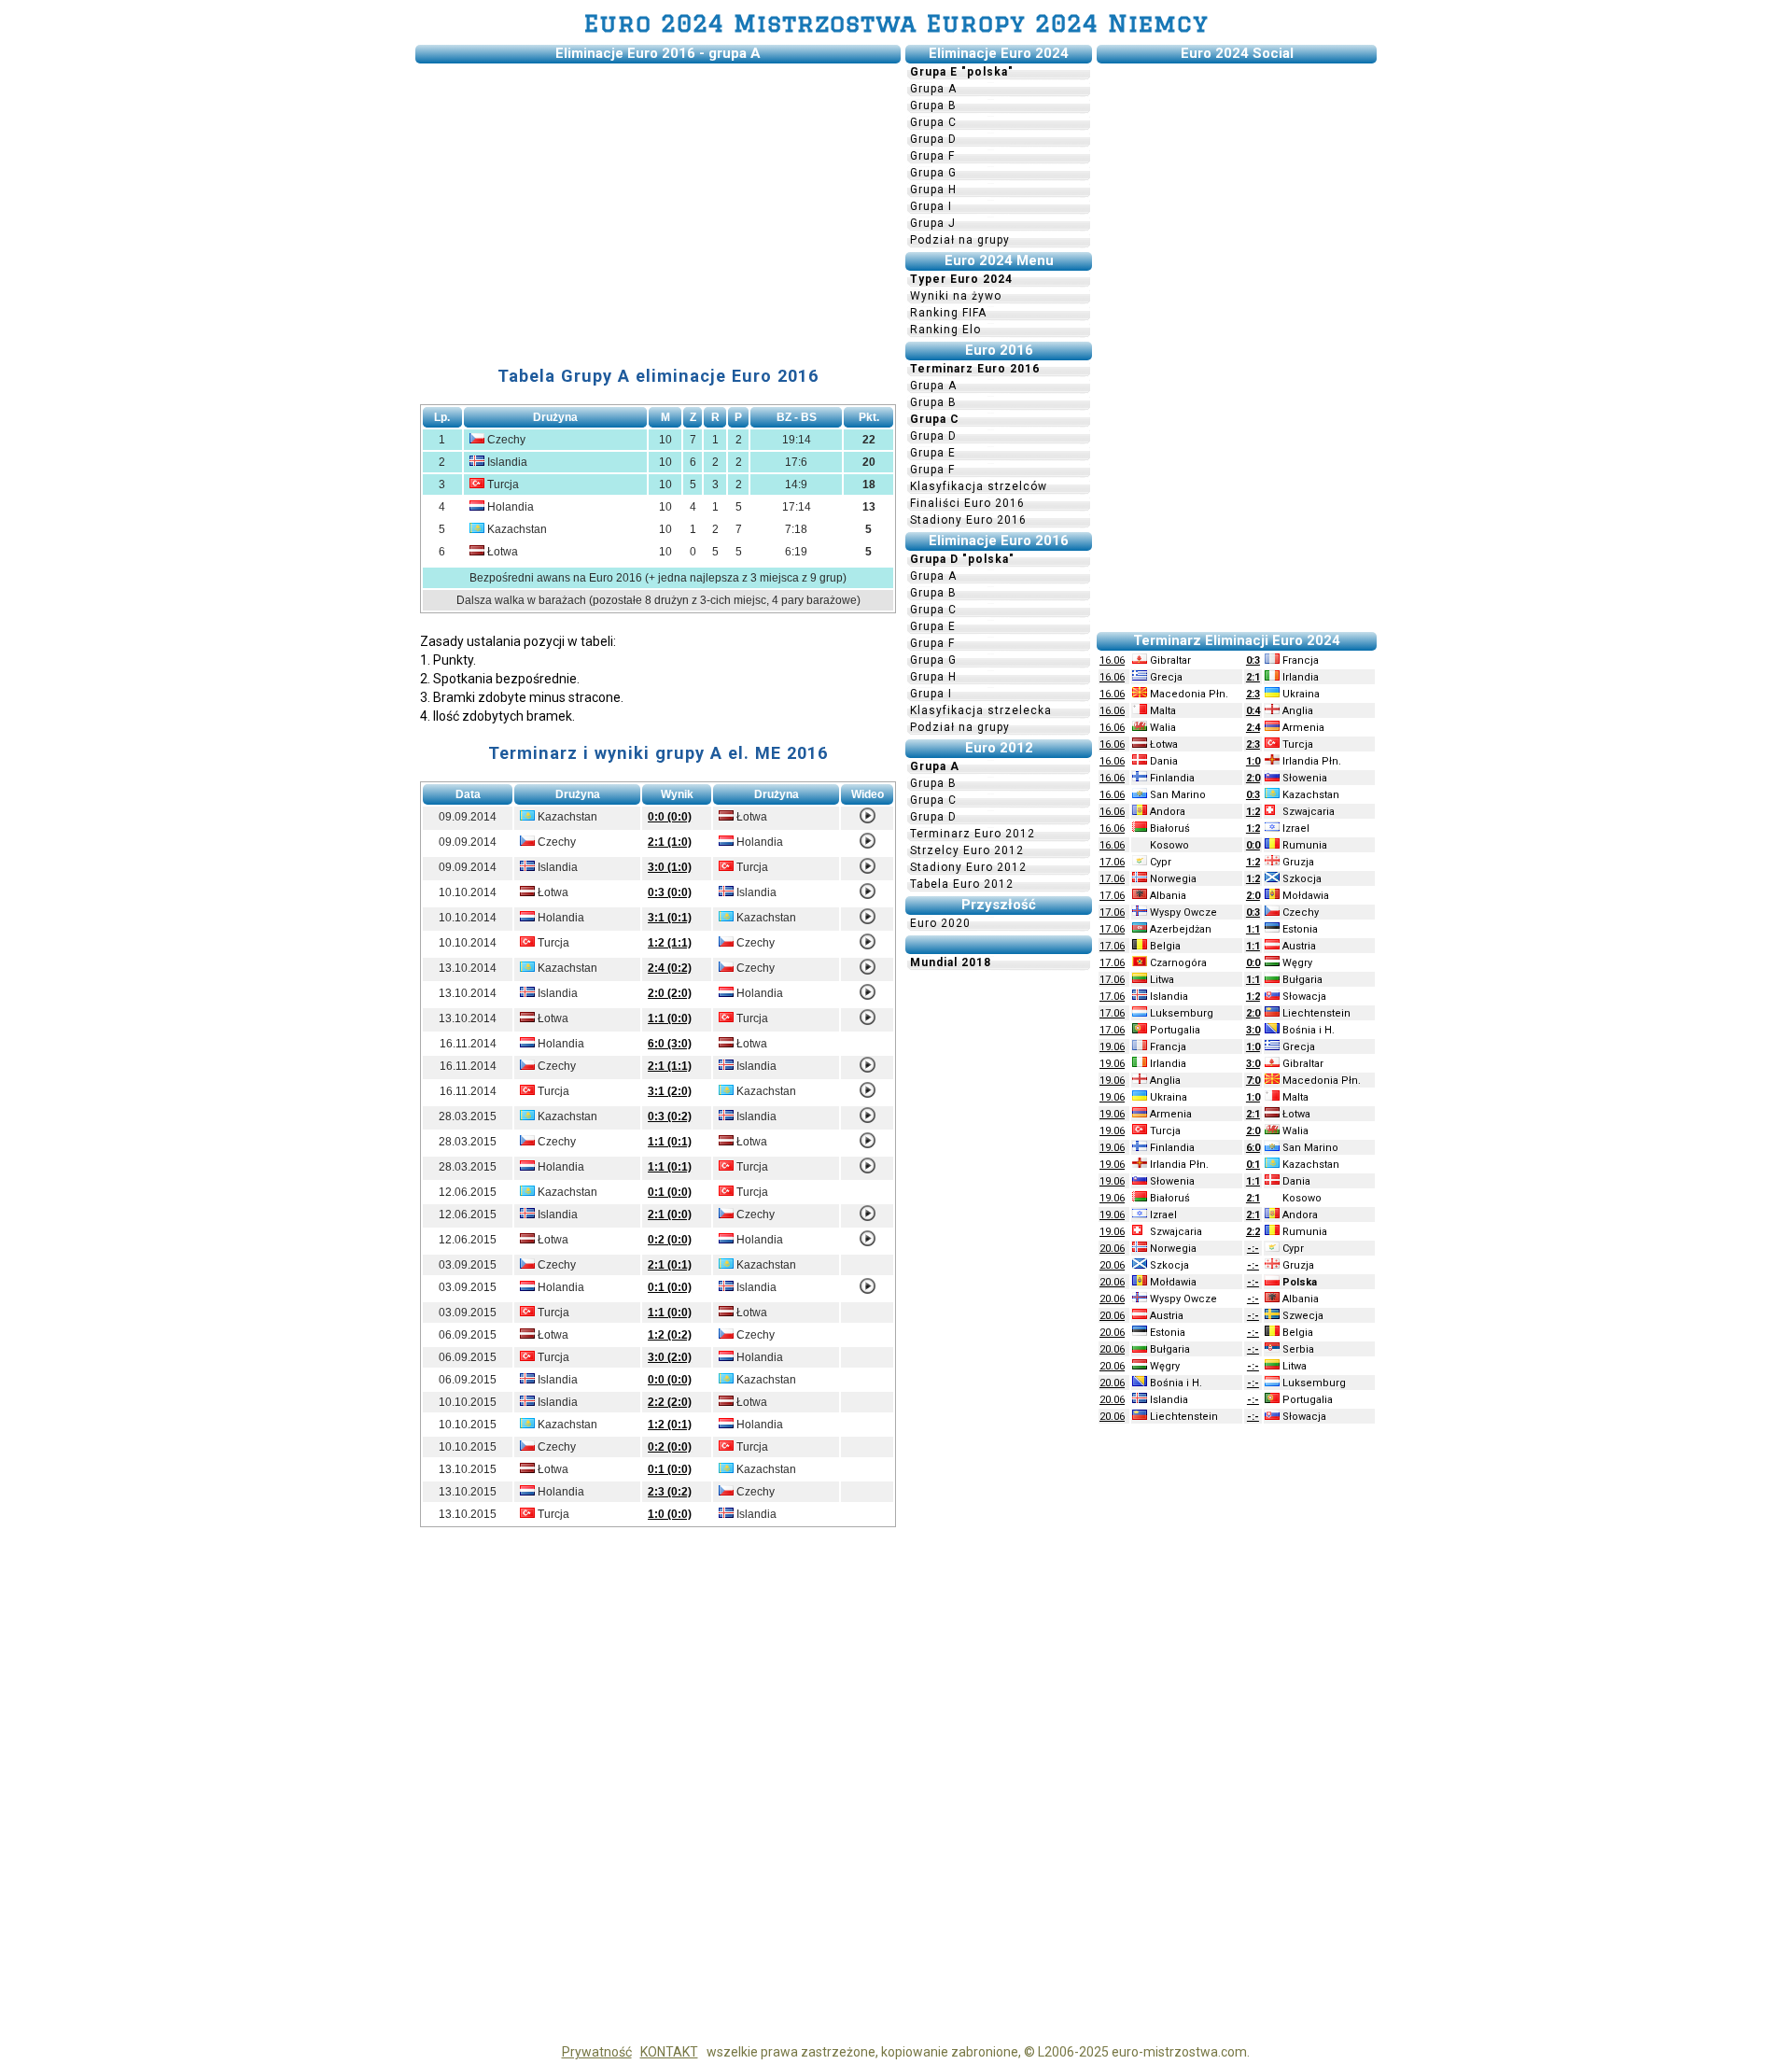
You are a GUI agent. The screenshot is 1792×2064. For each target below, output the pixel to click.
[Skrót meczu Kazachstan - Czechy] (868, 971)
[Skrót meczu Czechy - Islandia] (868, 1069)
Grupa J (933, 223)
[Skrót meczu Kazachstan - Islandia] (868, 1119)
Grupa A (933, 89)
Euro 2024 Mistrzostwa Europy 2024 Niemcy (896, 23)
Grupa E (933, 453)
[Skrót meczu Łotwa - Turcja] (868, 1021)
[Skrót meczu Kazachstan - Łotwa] (868, 820)
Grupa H (933, 190)
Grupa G (933, 173)
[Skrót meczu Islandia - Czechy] (868, 1217)
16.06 (1112, 660)
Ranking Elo (945, 330)
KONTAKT (669, 2052)
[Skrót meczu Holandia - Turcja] (868, 1170)
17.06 (1112, 862)
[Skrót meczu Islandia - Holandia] (868, 996)
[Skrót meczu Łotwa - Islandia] (868, 895)
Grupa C (933, 122)
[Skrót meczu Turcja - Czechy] (868, 946)
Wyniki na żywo (956, 296)
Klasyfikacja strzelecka (981, 710)
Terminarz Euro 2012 (973, 834)
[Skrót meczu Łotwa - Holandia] (868, 1243)
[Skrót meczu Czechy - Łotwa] (868, 1144)
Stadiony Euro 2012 (968, 867)
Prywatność (597, 2052)
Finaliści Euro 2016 (967, 503)
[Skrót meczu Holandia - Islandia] (868, 1290)
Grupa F (932, 156)
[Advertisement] (658, 199)
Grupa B (933, 105)
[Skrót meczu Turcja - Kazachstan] (868, 1094)
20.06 (1112, 1249)
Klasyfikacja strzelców (979, 486)
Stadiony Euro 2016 (968, 520)
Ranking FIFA (948, 313)
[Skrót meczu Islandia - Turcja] (868, 870)
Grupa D (933, 139)
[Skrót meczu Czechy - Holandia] (868, 845)
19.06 (1112, 1047)
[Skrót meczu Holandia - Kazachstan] (868, 920)
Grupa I (931, 206)
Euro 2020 (940, 923)
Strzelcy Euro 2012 (967, 850)
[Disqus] (658, 1798)
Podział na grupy (960, 240)
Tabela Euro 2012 (962, 884)
